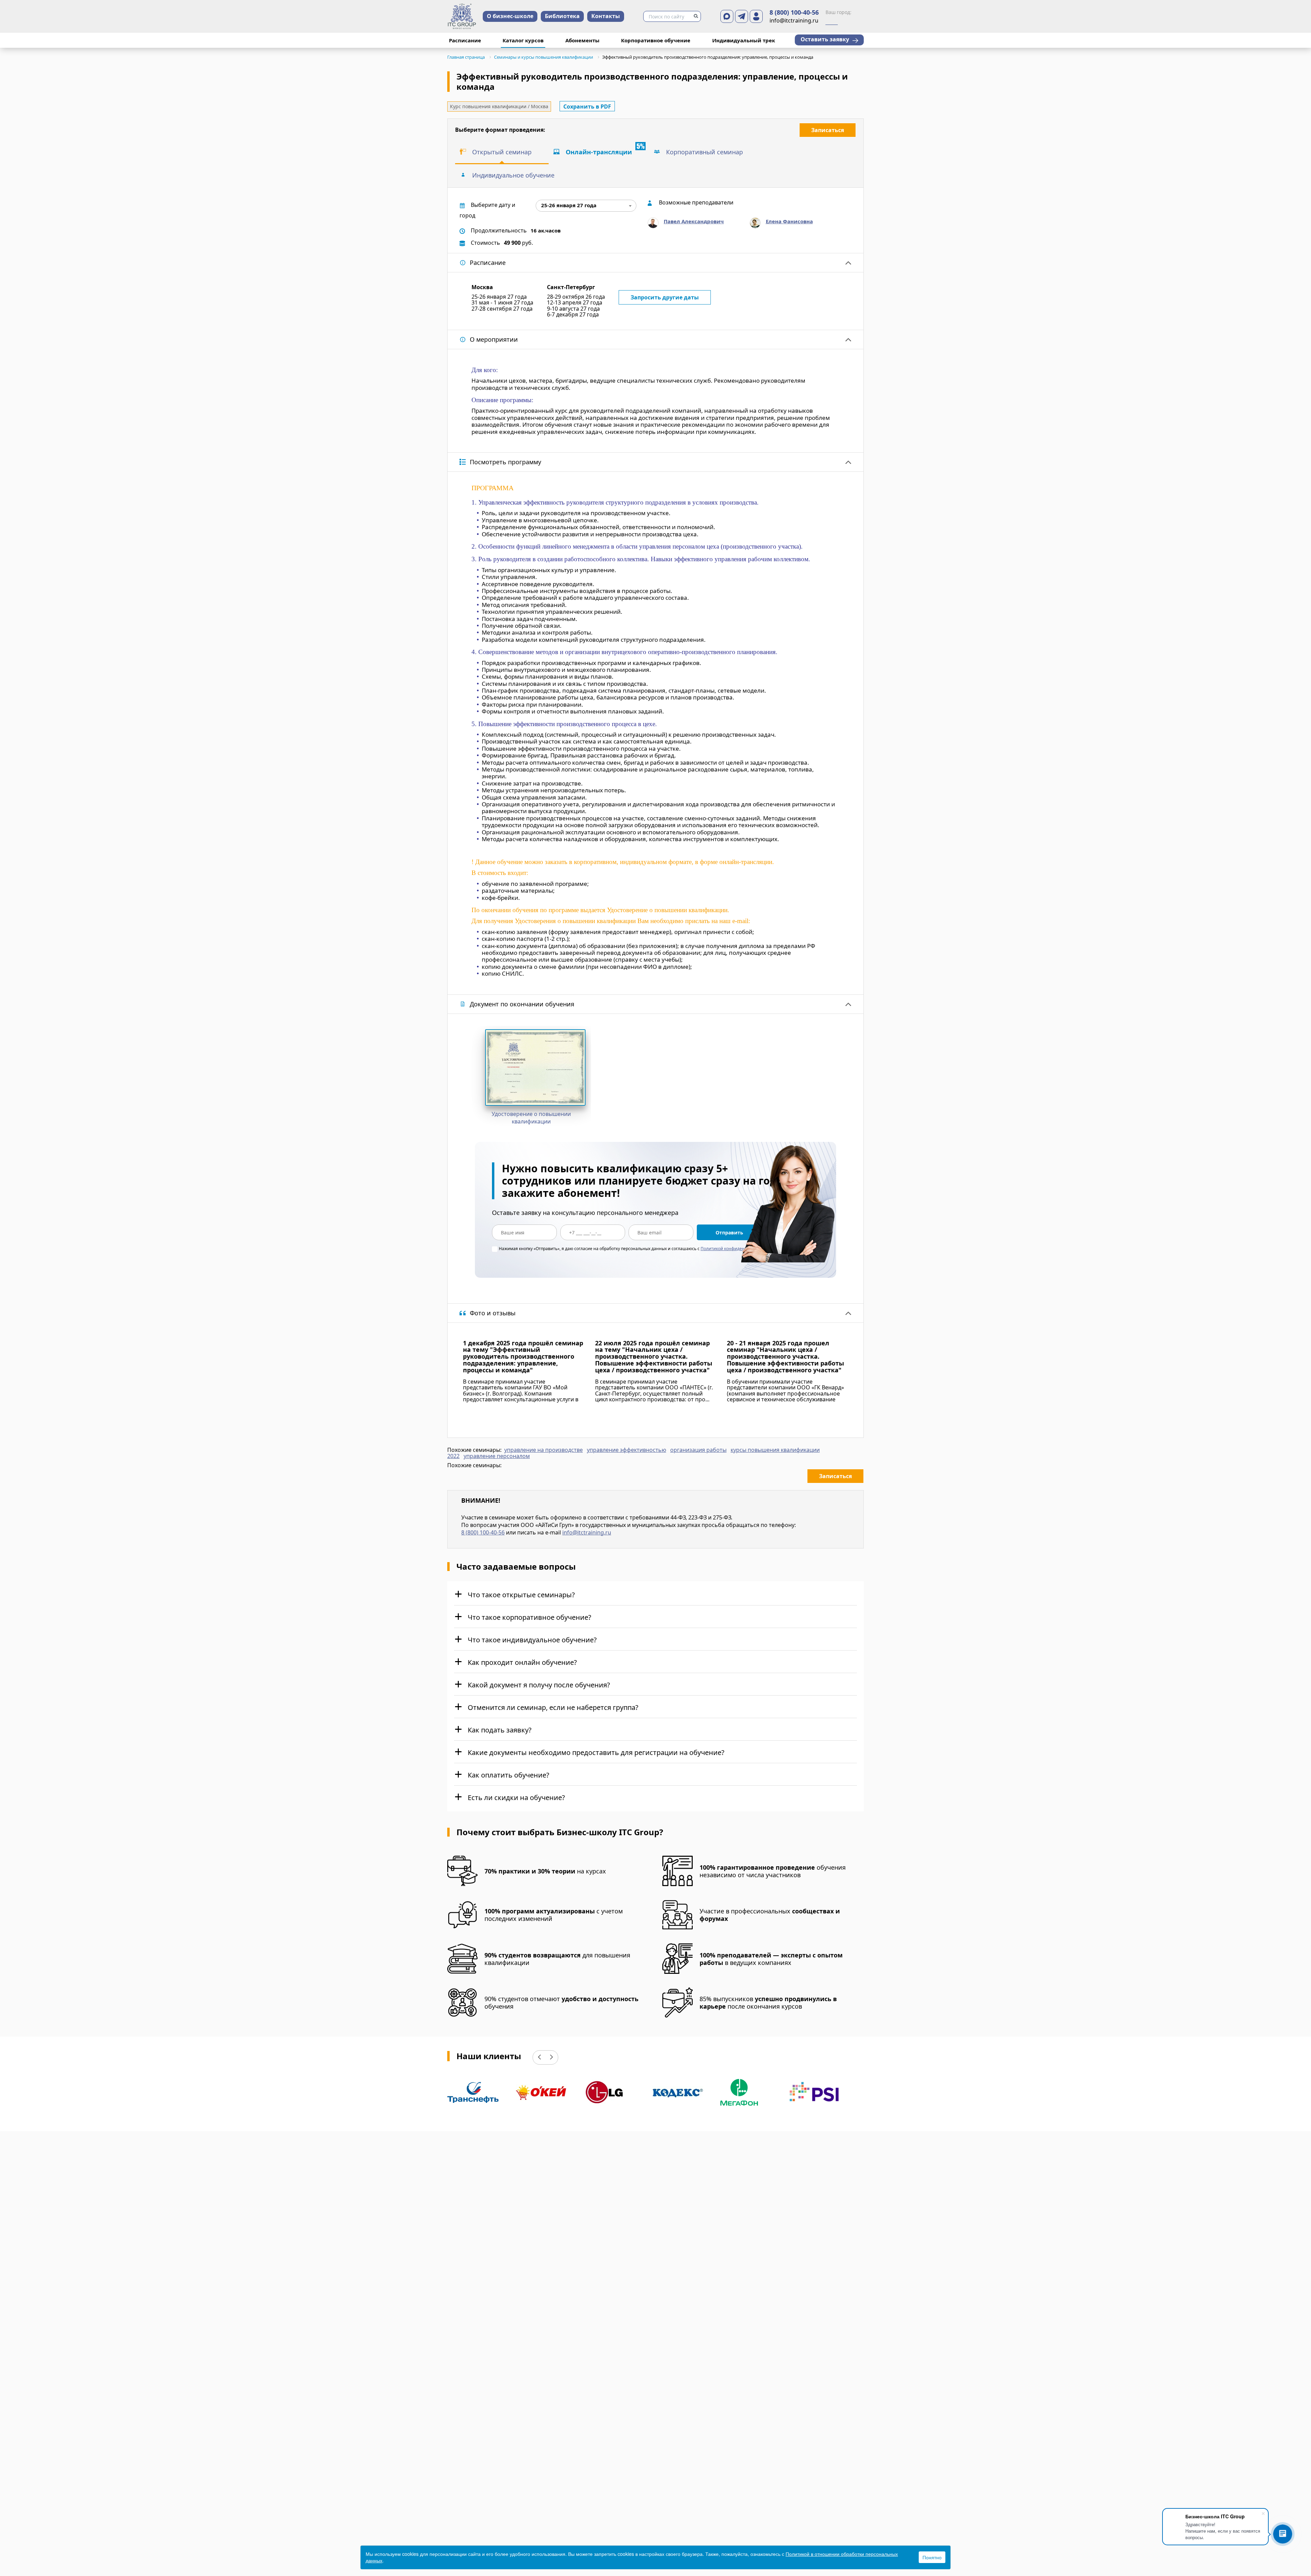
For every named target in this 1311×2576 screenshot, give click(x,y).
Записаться (828, 130)
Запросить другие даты (665, 297)
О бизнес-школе (510, 16)
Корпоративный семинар (704, 152)
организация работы (698, 1450)
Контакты (606, 16)
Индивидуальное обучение (513, 175)
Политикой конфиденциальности (735, 1249)
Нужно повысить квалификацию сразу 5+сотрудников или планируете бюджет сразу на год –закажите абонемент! (643, 1181)
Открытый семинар (502, 152)
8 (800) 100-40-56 (794, 13)
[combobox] (586, 206)
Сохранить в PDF (587, 107)
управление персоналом (497, 1456)
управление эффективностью (626, 1450)
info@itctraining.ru (587, 1532)
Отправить (729, 1233)
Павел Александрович (694, 221)
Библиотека (562, 16)
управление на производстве (544, 1450)
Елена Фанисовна (789, 221)
